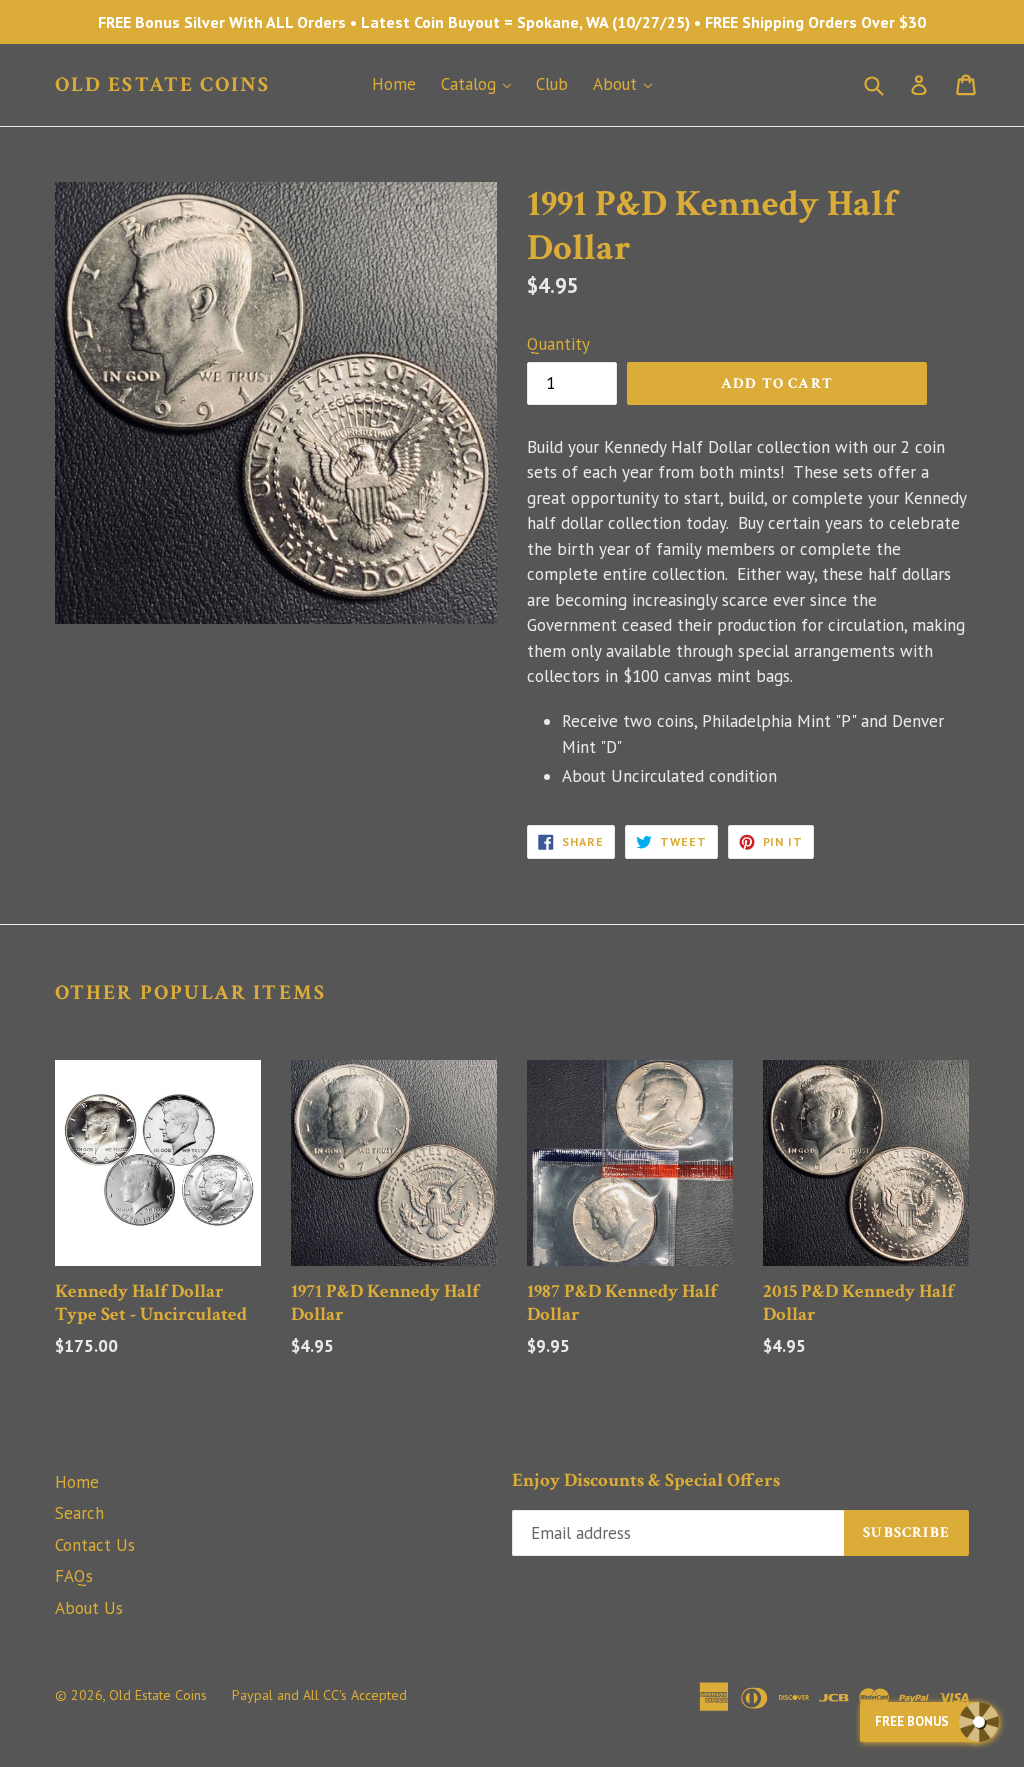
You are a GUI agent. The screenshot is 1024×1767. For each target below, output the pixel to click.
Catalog (481, 83)
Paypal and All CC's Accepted (319, 1695)
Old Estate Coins (163, 84)
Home (394, 84)
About (627, 83)
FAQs (74, 1576)
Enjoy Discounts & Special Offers (646, 1481)
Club (552, 84)
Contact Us (95, 1545)
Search (79, 1513)
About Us (89, 1608)
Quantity (558, 344)
